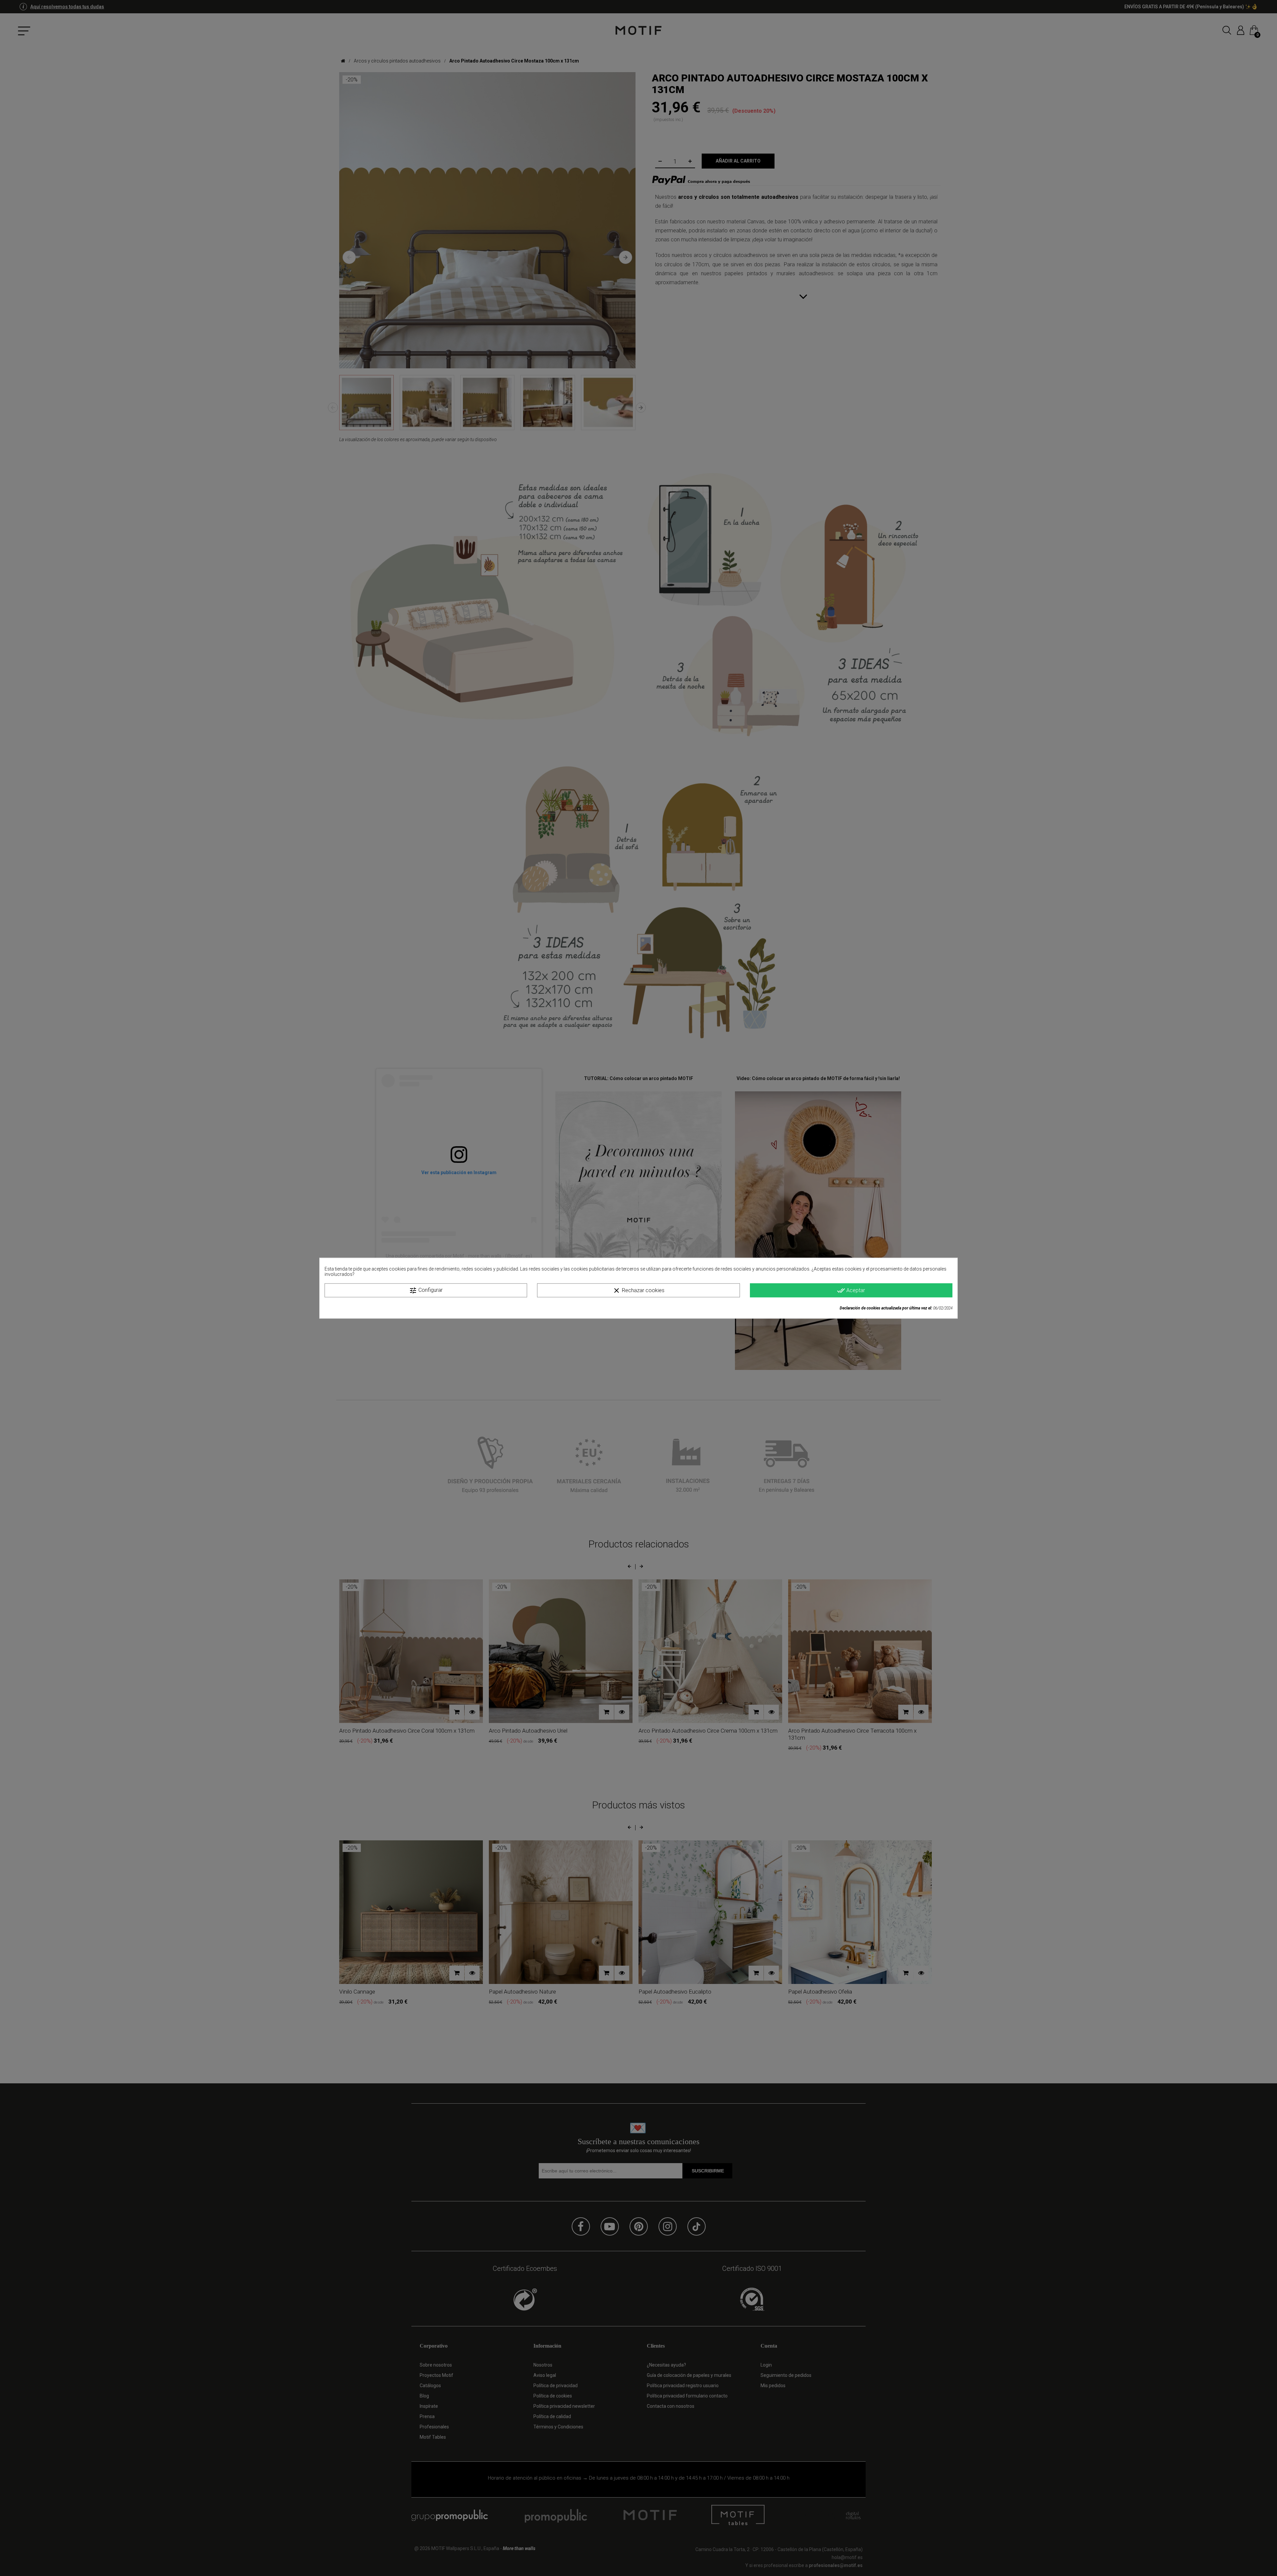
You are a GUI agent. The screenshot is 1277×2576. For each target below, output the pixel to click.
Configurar (426, 1290)
